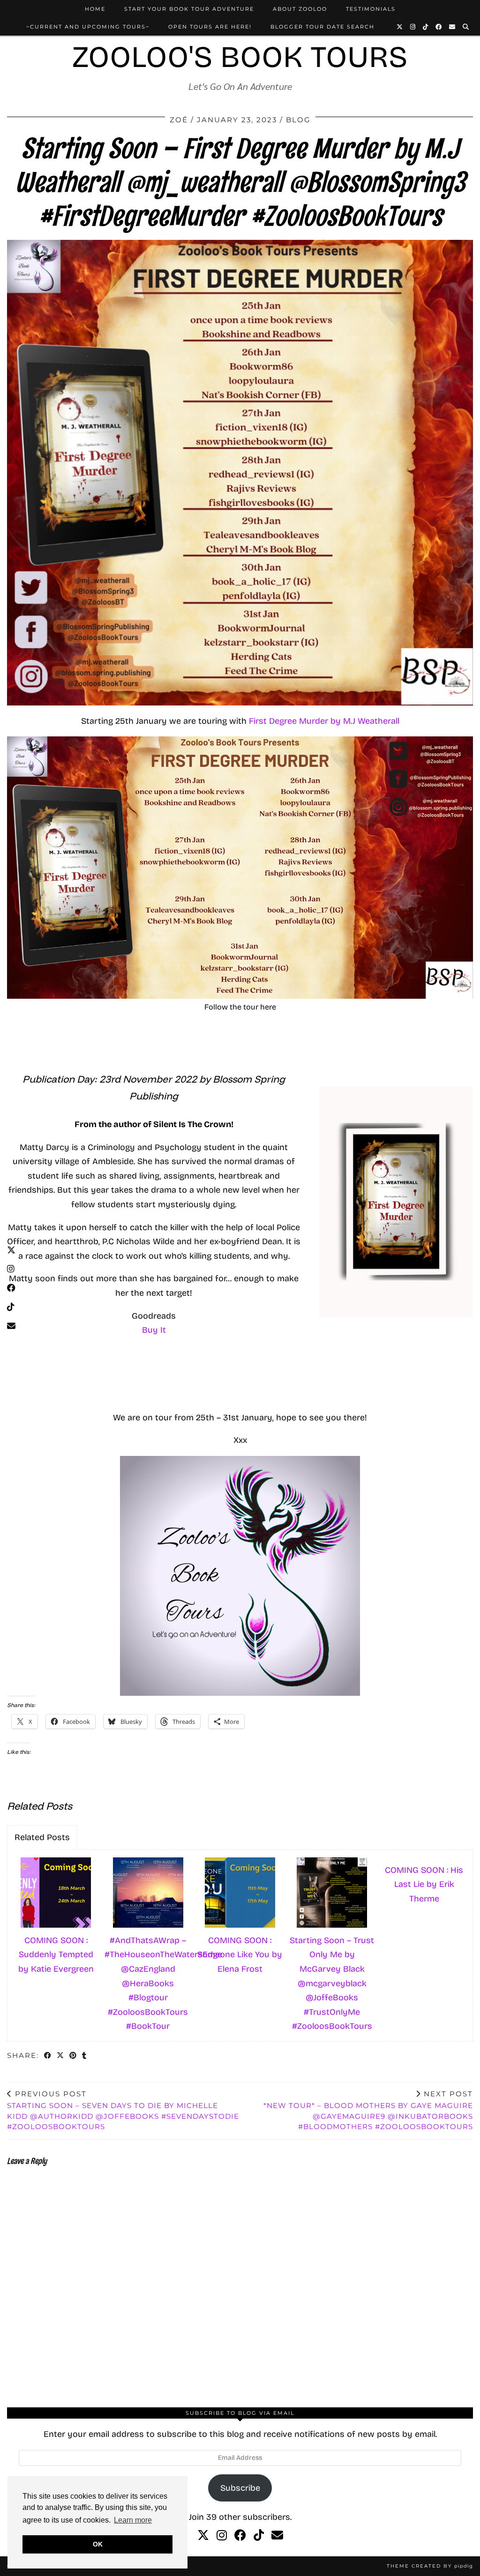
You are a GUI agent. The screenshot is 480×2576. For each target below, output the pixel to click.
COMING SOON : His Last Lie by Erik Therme (424, 1884)
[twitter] (203, 2536)
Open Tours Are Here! (210, 27)
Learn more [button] (133, 2520)
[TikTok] (426, 27)
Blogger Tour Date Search (322, 27)
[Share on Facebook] (48, 2056)
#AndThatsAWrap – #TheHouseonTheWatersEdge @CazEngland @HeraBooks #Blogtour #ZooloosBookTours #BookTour (149, 1983)
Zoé (179, 120)
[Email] (453, 27)
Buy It (154, 1330)
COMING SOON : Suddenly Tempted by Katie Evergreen (56, 1955)
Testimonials (371, 9)
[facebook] (240, 2536)
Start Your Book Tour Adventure (189, 9)
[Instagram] (413, 27)
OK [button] (98, 2544)
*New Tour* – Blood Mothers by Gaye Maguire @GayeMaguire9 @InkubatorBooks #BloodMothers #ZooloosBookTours (368, 2110)
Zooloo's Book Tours (240, 57)
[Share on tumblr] (85, 2056)
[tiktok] (259, 2536)
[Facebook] (439, 27)
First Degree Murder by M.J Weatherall (324, 721)
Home (95, 9)
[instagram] (222, 2536)
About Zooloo (300, 9)
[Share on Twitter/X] (61, 2056)
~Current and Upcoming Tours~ (88, 27)
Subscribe (240, 2488)
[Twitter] (400, 27)
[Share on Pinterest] (73, 2056)
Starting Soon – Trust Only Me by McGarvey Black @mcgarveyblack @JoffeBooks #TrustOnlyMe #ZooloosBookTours (332, 1983)
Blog (298, 120)
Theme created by (430, 2566)
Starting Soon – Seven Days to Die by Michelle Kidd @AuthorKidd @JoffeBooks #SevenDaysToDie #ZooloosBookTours (123, 2110)
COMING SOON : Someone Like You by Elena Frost (240, 1955)
